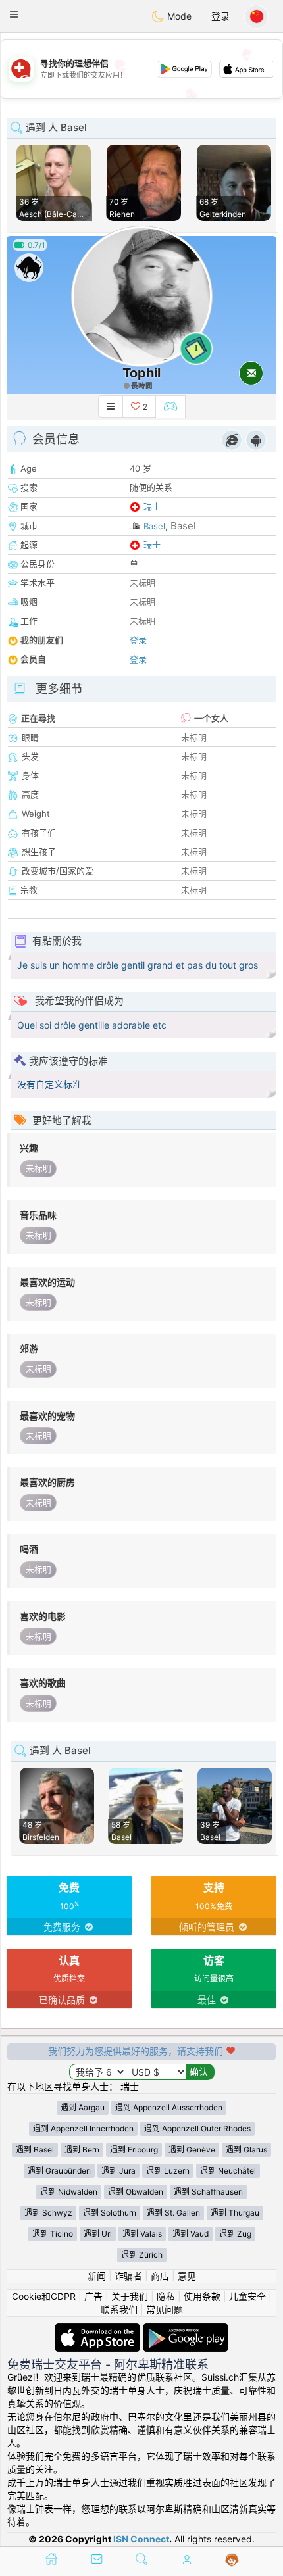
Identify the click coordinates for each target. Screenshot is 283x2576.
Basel (154, 526)
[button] (14, 14)
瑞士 (152, 506)
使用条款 (202, 2296)
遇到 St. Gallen (173, 2213)
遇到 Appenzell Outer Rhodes (197, 2128)
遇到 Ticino (53, 2234)
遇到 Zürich (142, 2255)
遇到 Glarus (246, 2150)
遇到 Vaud (191, 2234)
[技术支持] (232, 2560)
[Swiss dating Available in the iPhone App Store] (99, 2330)
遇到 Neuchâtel (228, 2171)
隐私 (166, 2296)
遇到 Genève (192, 2150)
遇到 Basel (35, 2150)
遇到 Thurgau (235, 2213)
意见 (187, 2276)
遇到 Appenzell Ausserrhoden (169, 2107)
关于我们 (130, 2296)
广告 (93, 2296)
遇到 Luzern (168, 2171)
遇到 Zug (235, 2234)
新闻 (97, 2276)
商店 (160, 2276)
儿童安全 (247, 2296)
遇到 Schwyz (48, 2213)
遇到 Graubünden (59, 2171)
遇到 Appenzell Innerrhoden (83, 2128)
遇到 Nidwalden (69, 2192)
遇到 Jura (118, 2171)
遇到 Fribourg (134, 2150)
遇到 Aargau (83, 2107)
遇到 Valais (142, 2234)
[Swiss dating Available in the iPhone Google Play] (186, 2330)
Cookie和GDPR (44, 2296)
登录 (220, 16)
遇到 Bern (82, 2150)
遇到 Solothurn (110, 2213)
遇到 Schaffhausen (208, 2192)
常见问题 (165, 2309)
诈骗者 (128, 2276)
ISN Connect (141, 2539)
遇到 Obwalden (136, 2192)
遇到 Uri (98, 2234)
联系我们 (119, 2309)
